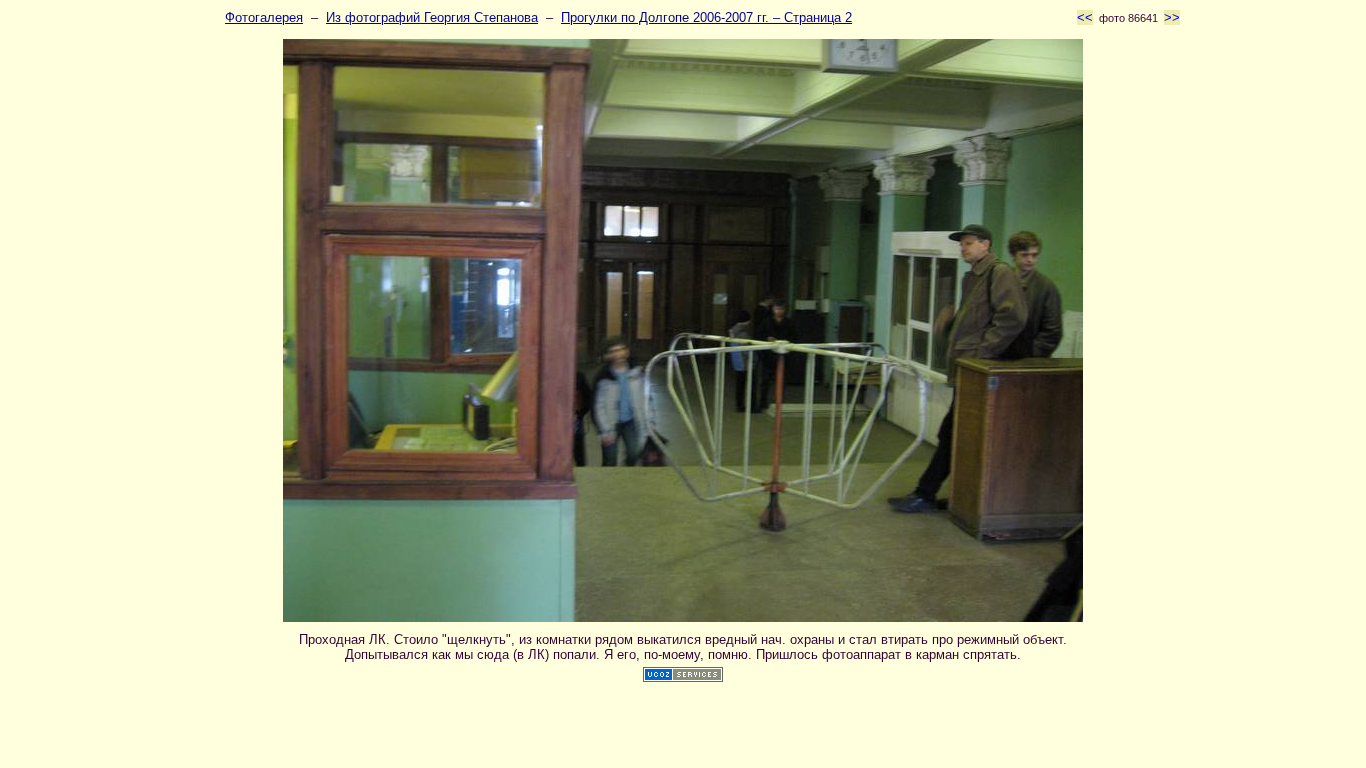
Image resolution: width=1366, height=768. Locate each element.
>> (1172, 17)
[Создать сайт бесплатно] (683, 677)
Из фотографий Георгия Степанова (432, 17)
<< (1085, 17)
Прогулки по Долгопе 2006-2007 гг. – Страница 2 (706, 17)
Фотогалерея (264, 17)
